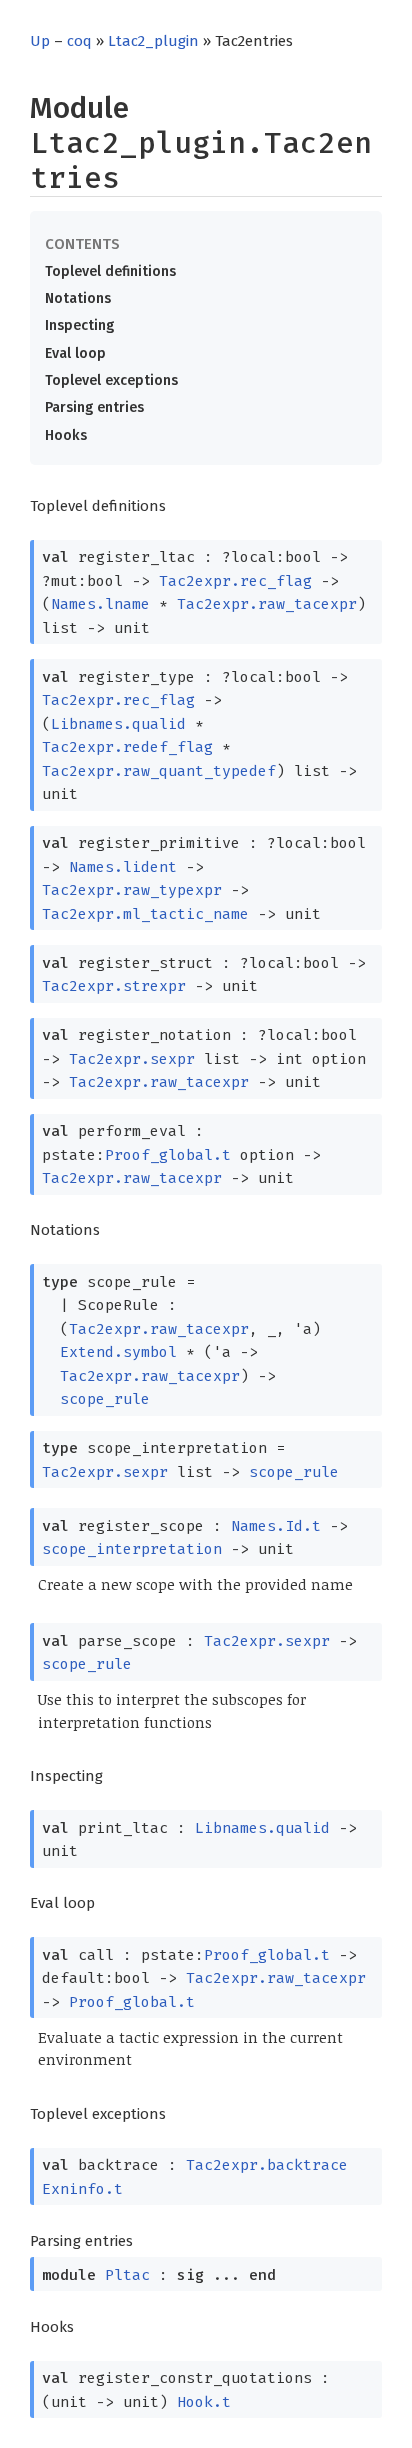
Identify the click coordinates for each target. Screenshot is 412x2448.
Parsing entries (94, 407)
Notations (78, 298)
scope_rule (105, 1399)
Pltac (127, 2275)
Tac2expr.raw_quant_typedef (159, 771)
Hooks (66, 435)
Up (40, 41)
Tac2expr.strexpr (114, 986)
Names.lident (123, 867)
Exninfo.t (82, 2189)
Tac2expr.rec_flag (235, 581)
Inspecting (79, 325)
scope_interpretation (132, 1549)
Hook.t (204, 2402)
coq (79, 41)
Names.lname (100, 604)
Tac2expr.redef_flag (127, 747)
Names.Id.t (276, 1526)
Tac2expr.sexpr (132, 1059)
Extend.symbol (118, 1352)
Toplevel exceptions (111, 380)
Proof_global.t (168, 1155)
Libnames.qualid (118, 724)
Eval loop (75, 353)
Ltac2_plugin (153, 41)
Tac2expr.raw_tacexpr (267, 604)
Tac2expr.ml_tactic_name (145, 914)
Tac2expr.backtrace (267, 2165)
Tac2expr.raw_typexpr (132, 890)
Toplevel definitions (110, 271)
